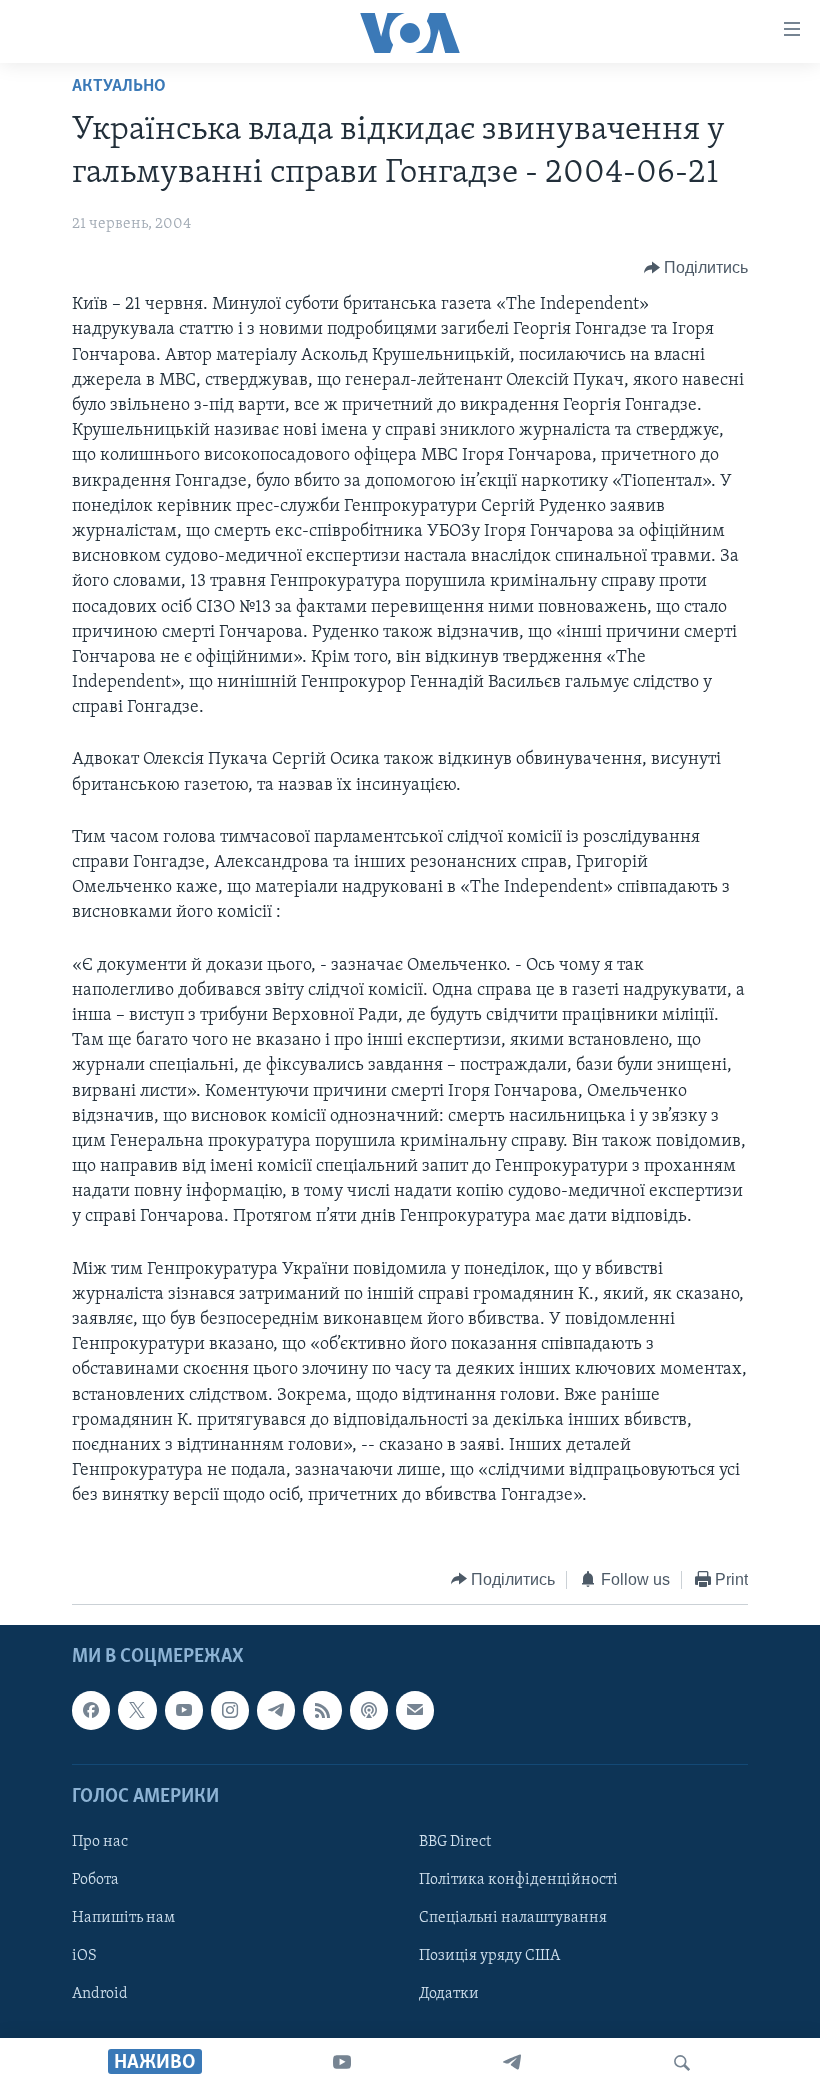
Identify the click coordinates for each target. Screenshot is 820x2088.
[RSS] (322, 1710)
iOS (84, 1956)
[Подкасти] (369, 1710)
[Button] (696, 268)
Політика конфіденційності (518, 1880)
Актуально (119, 87)
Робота (95, 1880)
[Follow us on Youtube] (184, 1710)
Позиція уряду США (489, 1956)
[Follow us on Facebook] (91, 1710)
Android (100, 1994)
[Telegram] (512, 2063)
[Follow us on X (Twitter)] (137, 1710)
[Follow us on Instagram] (230, 1710)
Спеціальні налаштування (513, 1918)
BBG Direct (455, 1842)
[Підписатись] (415, 1710)
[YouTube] (342, 2063)
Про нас (100, 1842)
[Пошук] (682, 2063)
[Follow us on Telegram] (276, 1710)
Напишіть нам (123, 1918)
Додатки (449, 1994)
